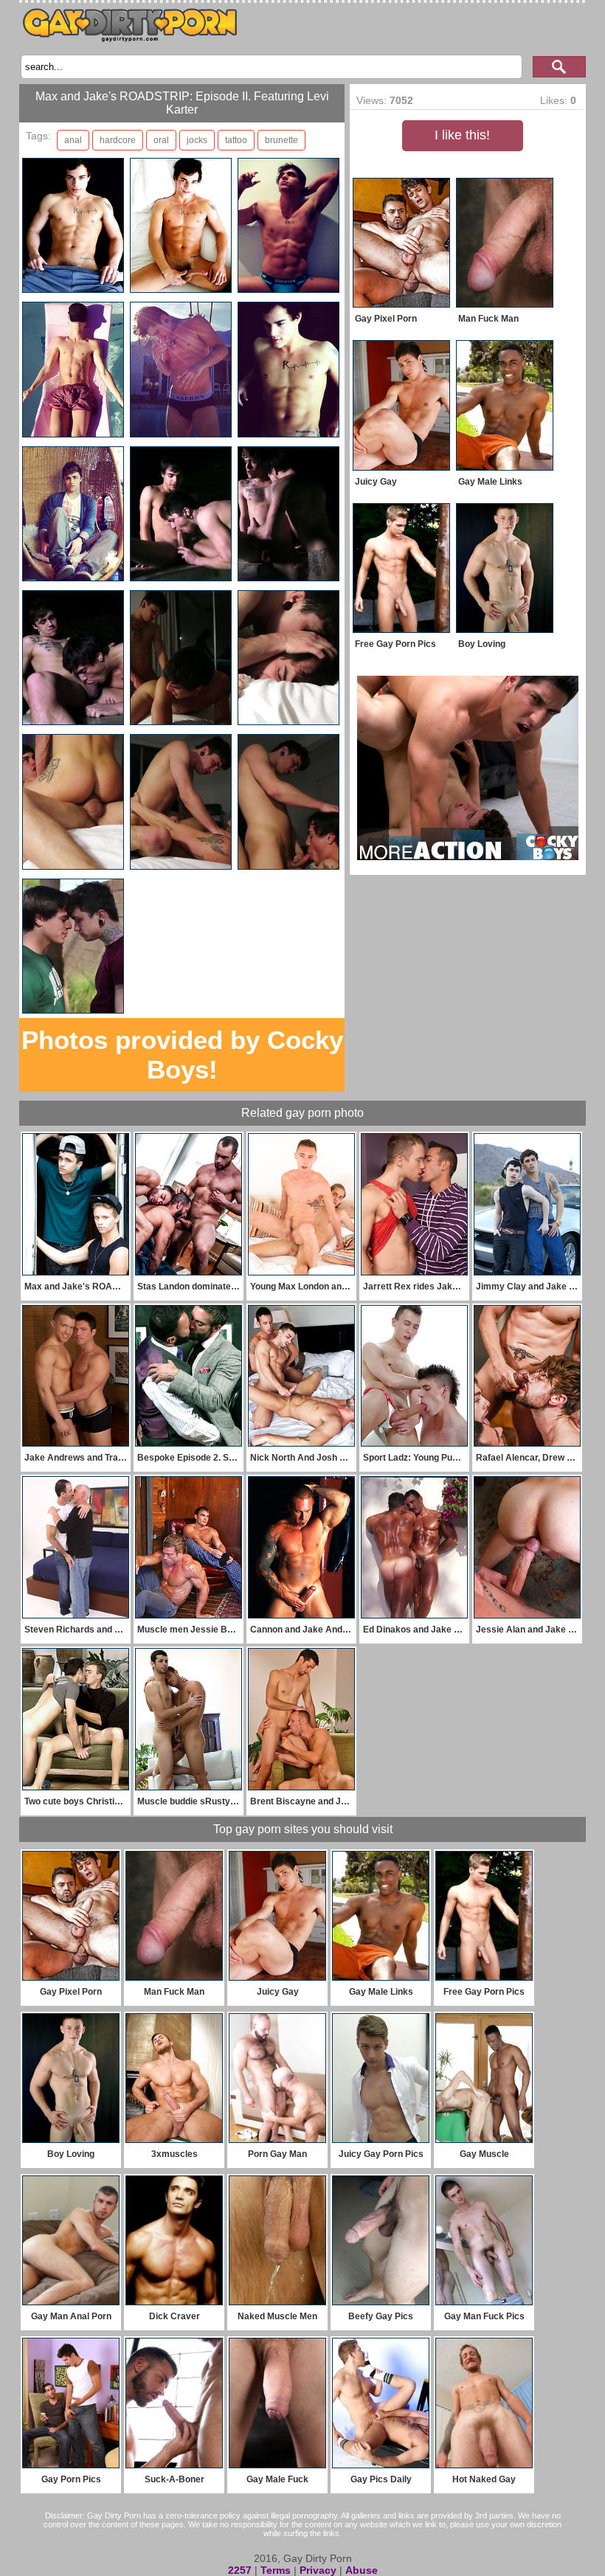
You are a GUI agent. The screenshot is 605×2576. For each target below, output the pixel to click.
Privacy (318, 2570)
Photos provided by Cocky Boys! (182, 1055)
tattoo (236, 140)
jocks (197, 140)
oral (161, 140)
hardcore (118, 140)
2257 (240, 2570)
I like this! (462, 135)
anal (73, 140)
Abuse (362, 2570)
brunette (281, 140)
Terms (276, 2570)
